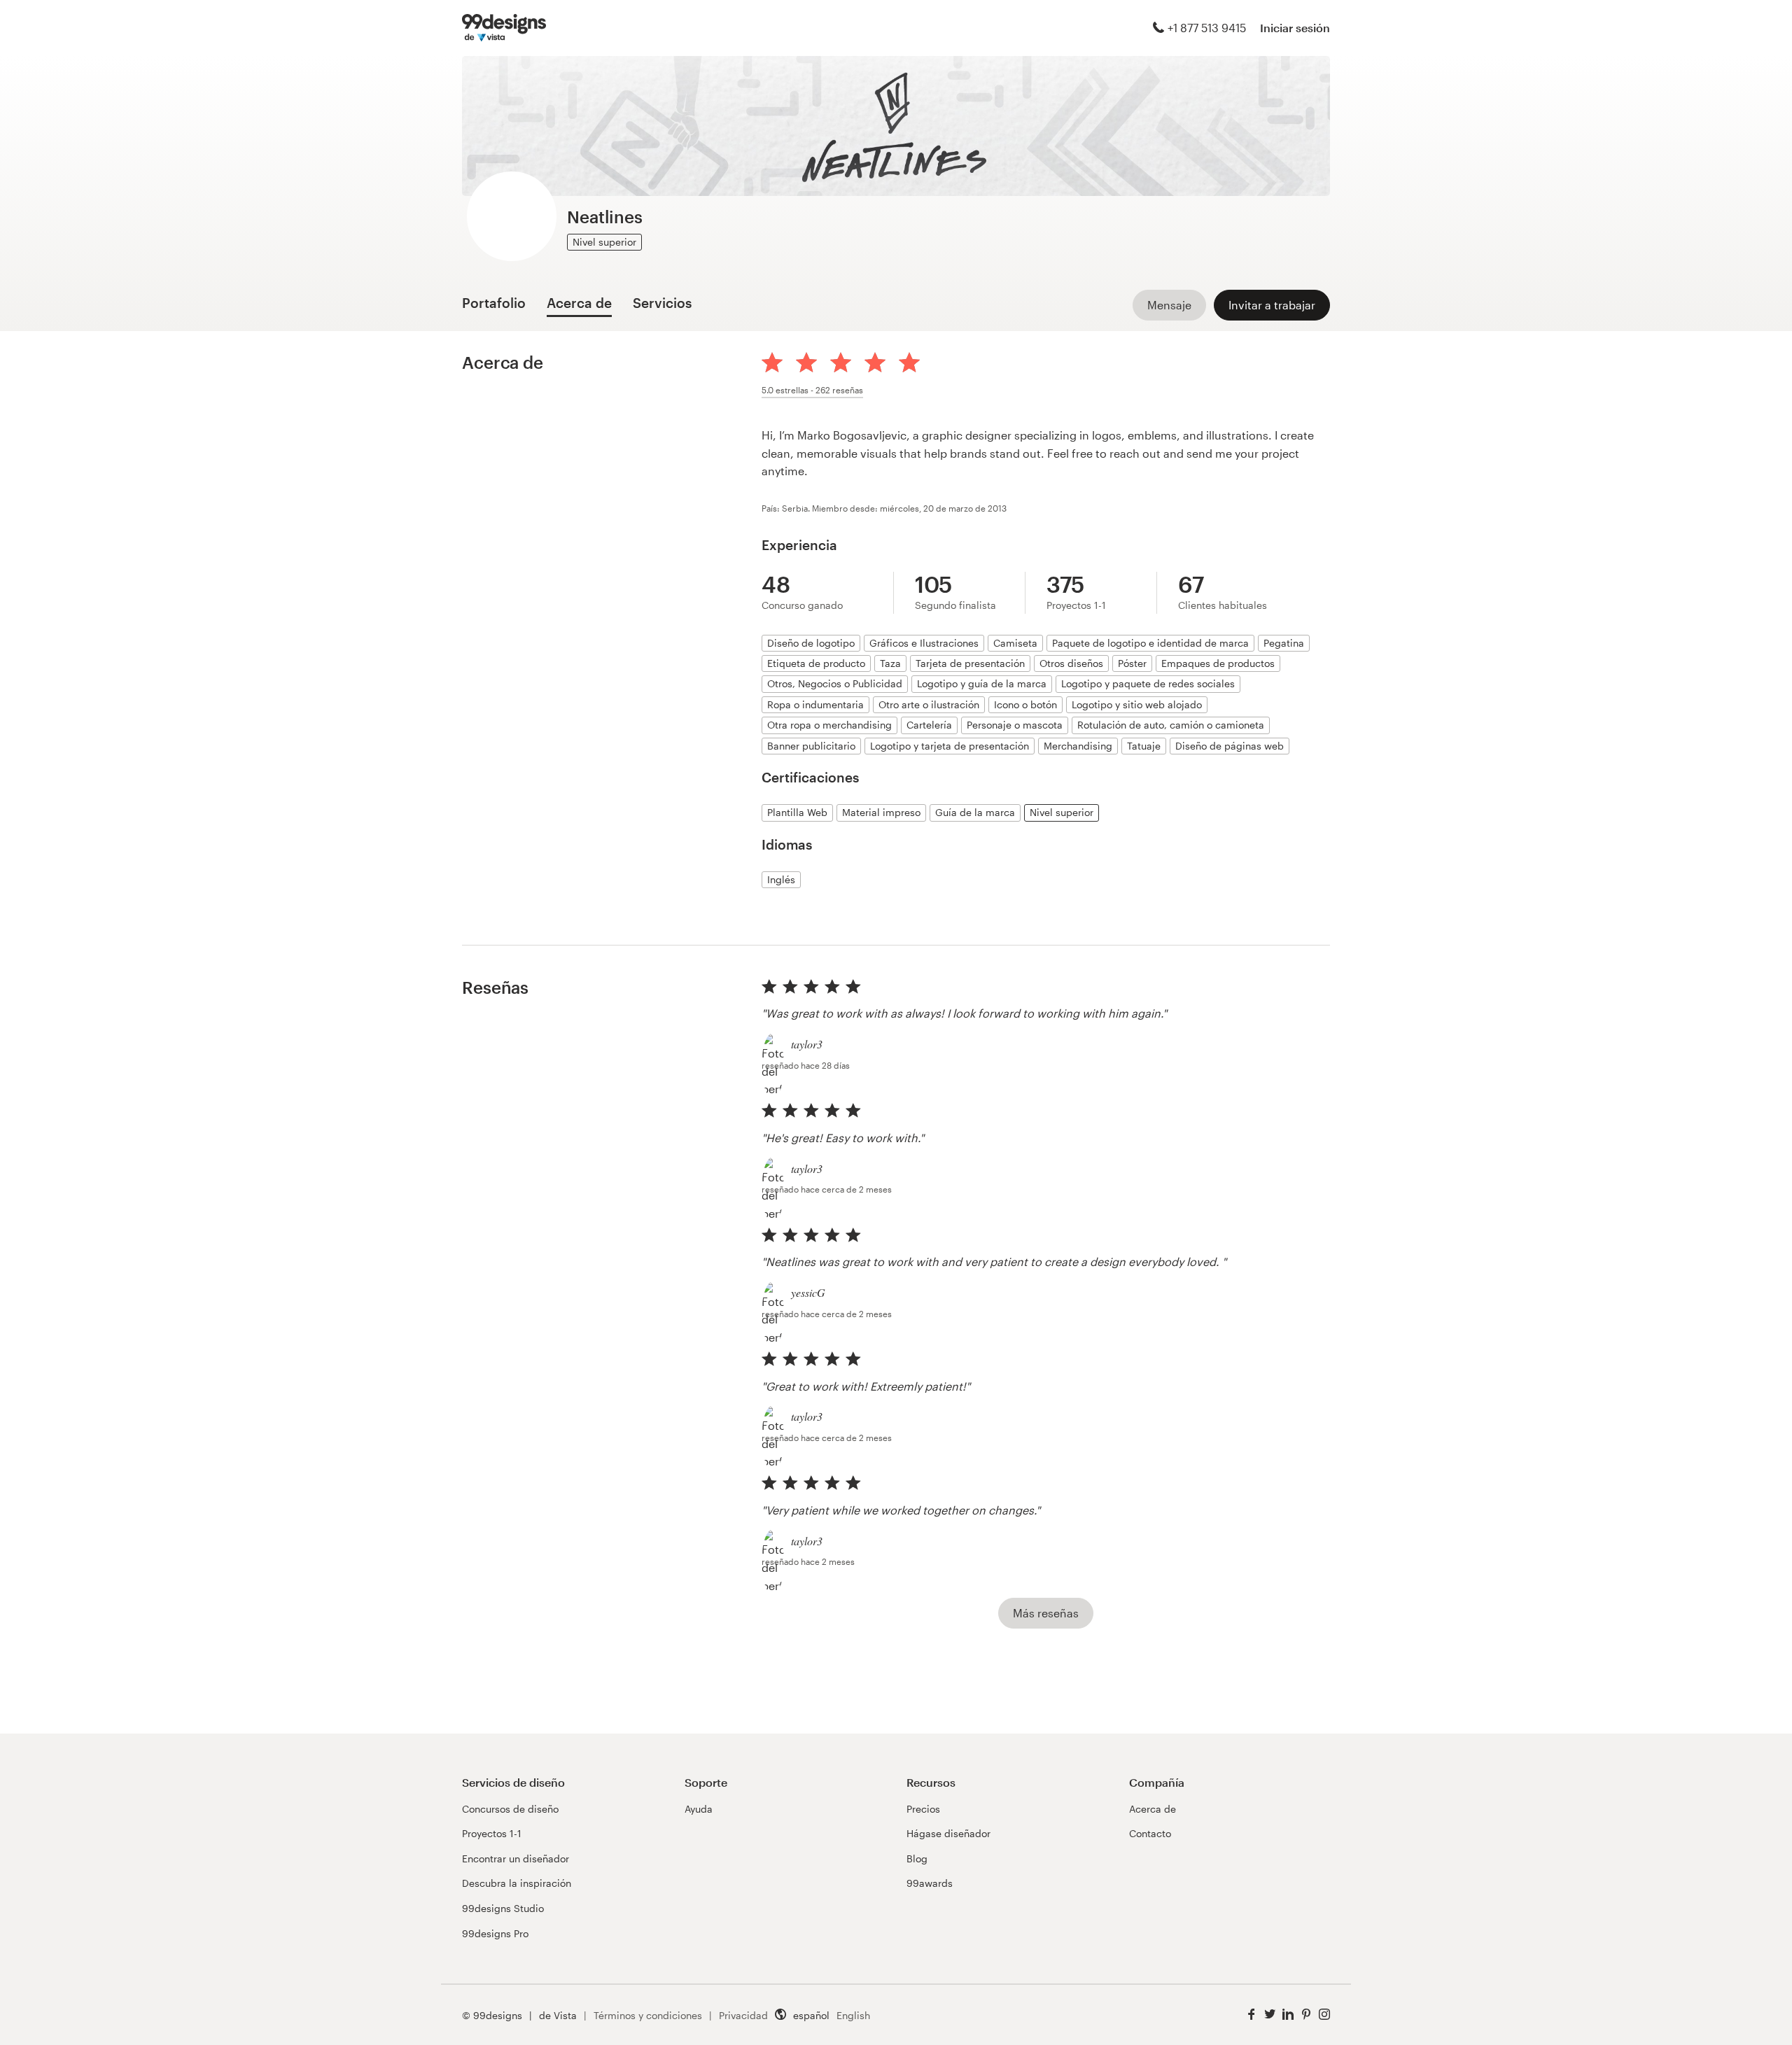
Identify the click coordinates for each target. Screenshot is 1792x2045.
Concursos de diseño (510, 1809)
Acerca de (1153, 1809)
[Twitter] (1270, 2015)
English (853, 2015)
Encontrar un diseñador (516, 1858)
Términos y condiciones (648, 2015)
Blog (917, 1858)
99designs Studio (503, 1908)
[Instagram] (1324, 2015)
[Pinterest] (1306, 2015)
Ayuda (699, 1809)
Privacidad (743, 2015)
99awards (930, 1883)
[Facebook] (1252, 2015)
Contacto (1150, 1833)
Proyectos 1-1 (492, 1833)
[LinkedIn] (1288, 2015)
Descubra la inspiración (517, 1883)
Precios (923, 1809)
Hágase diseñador (948, 1833)
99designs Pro (495, 1933)
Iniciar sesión (1295, 28)
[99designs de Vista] (504, 28)
